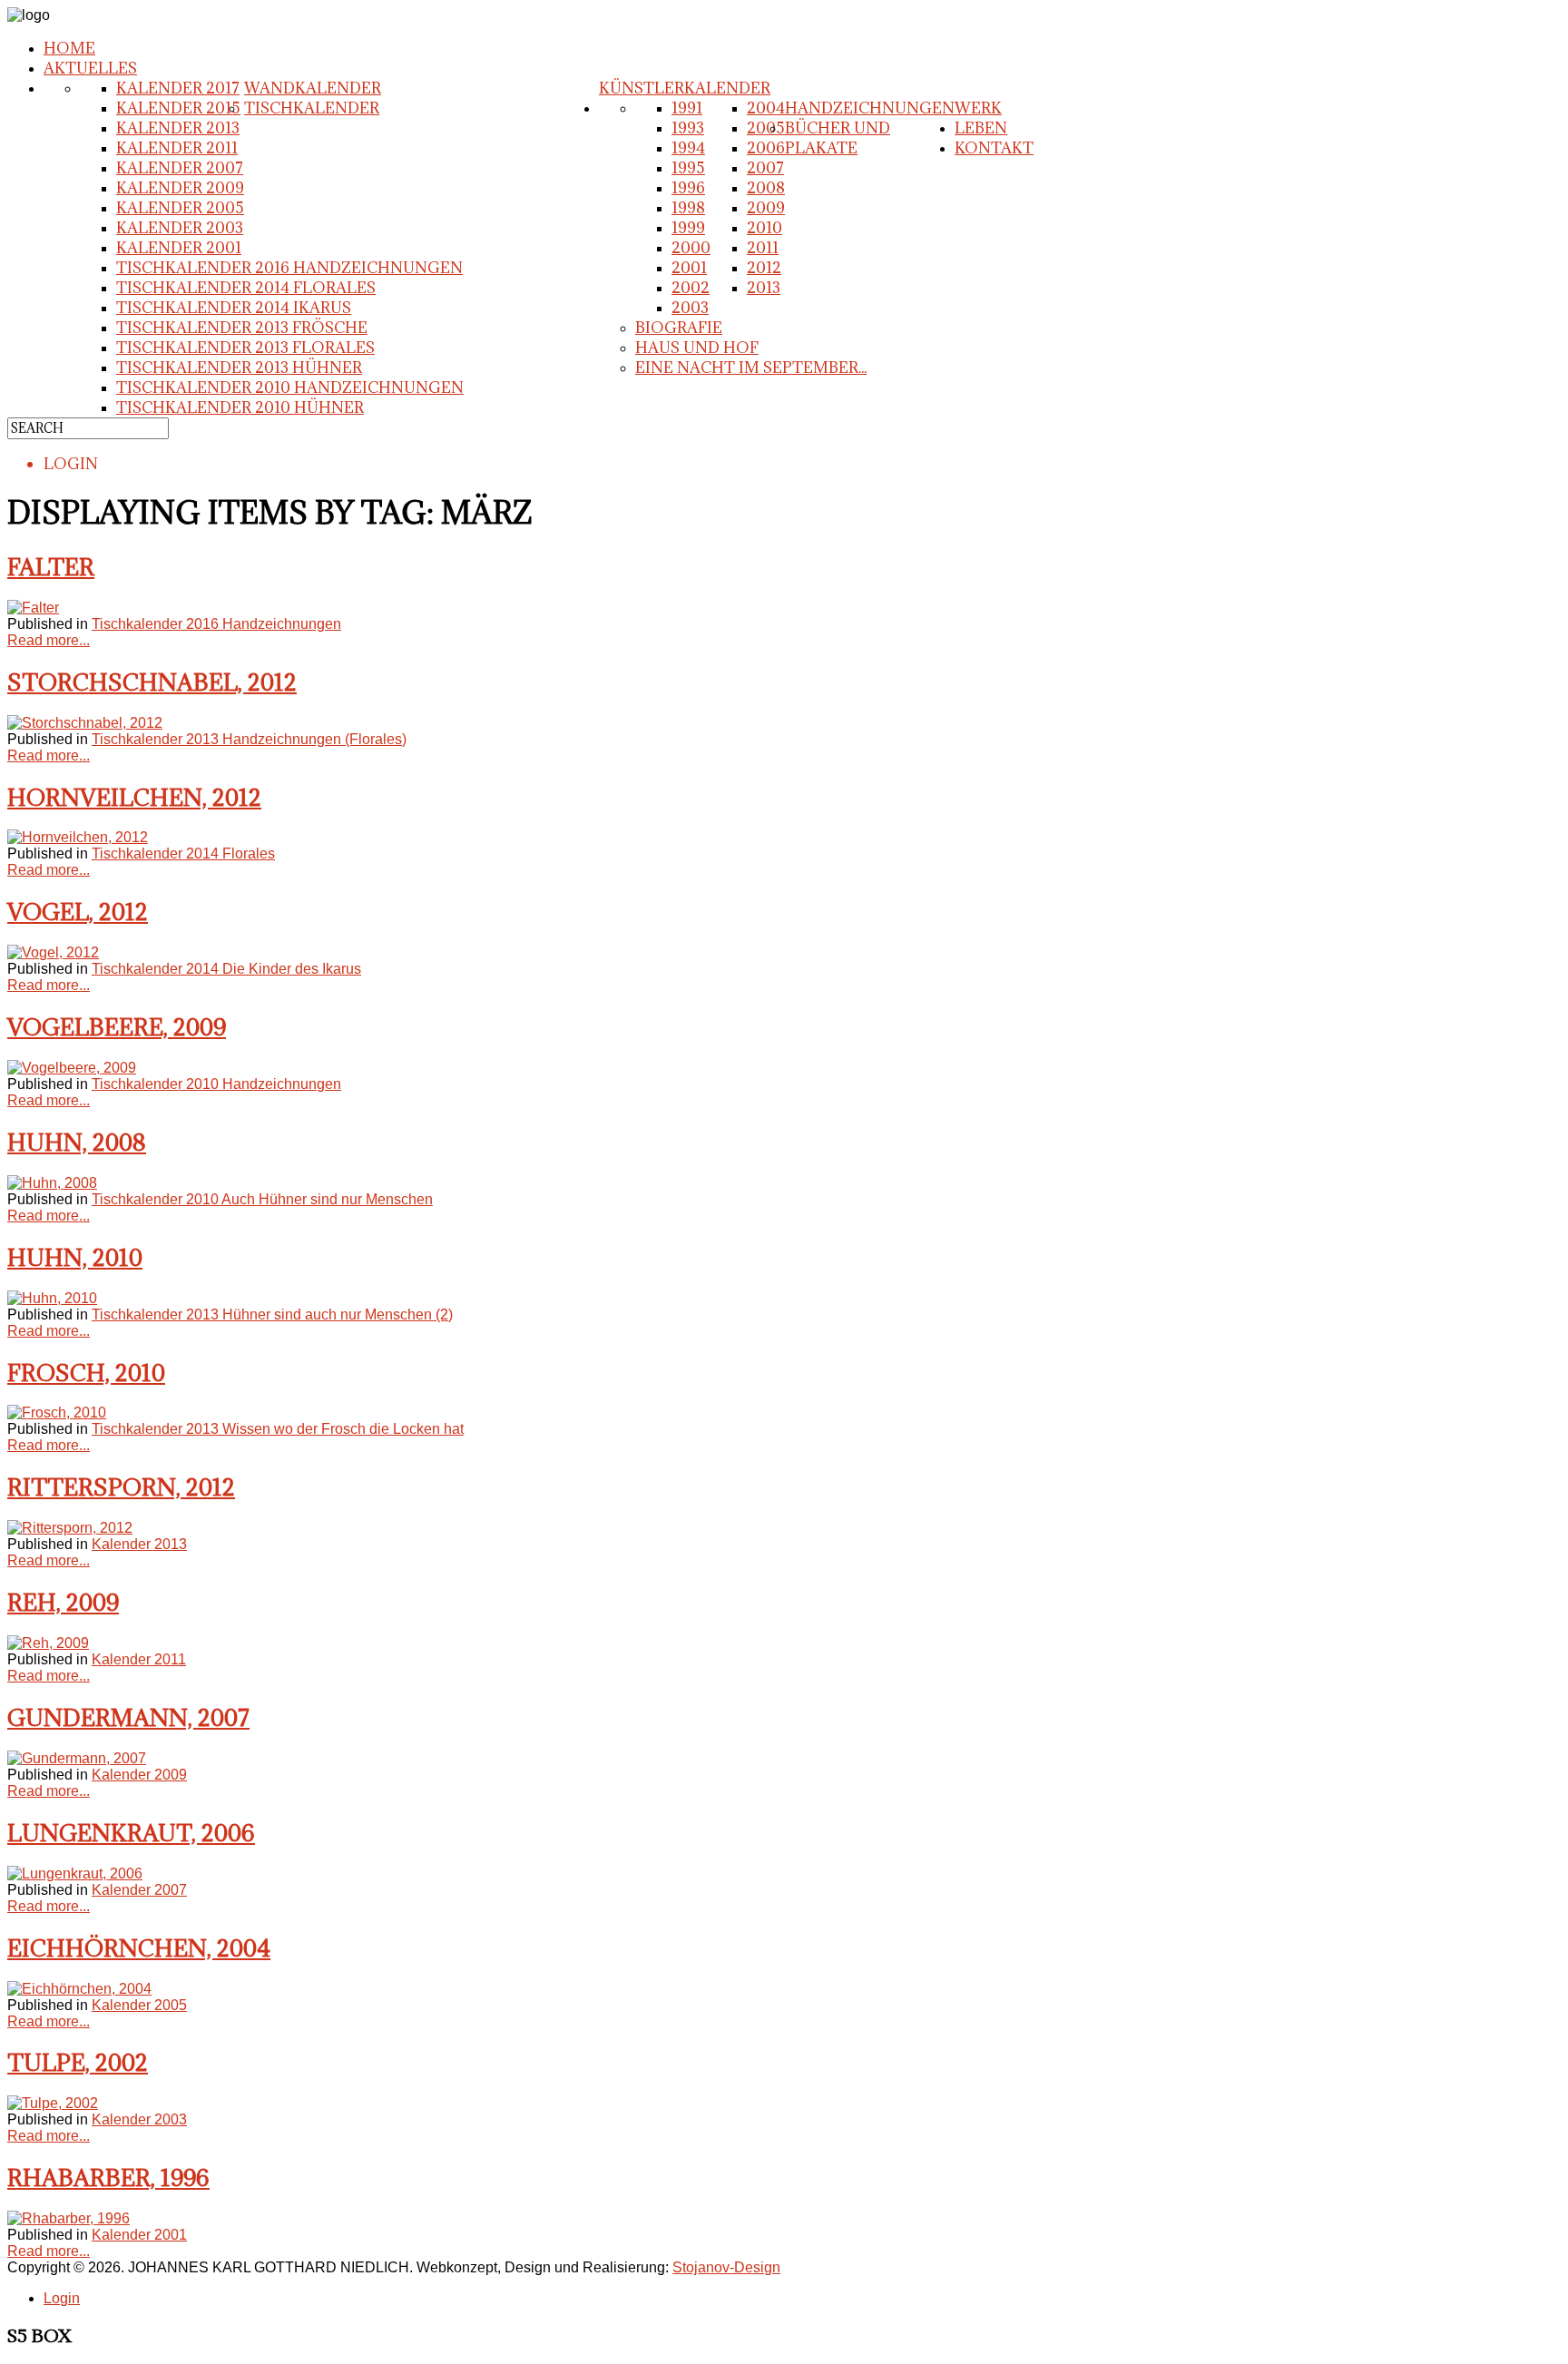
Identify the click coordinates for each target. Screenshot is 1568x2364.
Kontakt (994, 148)
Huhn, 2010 (75, 1257)
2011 (763, 248)
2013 (764, 288)
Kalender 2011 (177, 148)
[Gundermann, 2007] (77, 1758)
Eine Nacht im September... (751, 368)
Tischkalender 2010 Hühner (240, 407)
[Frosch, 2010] (57, 1413)
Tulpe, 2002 (78, 2062)
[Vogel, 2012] (53, 952)
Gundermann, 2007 (128, 1717)
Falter (51, 567)
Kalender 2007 (180, 168)
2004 (766, 108)
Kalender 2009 (180, 188)
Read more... (49, 640)
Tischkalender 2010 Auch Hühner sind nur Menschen (262, 1199)
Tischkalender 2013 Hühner (239, 368)
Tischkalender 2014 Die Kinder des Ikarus (226, 969)
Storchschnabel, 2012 (152, 682)
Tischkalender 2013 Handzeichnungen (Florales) (249, 739)
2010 (764, 228)
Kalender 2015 (178, 108)
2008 (766, 188)
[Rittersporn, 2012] (70, 1528)
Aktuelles (90, 68)
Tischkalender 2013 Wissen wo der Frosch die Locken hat (278, 1429)
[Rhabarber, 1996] (69, 2218)
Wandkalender (313, 88)
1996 (688, 188)
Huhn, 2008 (77, 1142)
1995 (688, 168)
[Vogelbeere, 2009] (72, 1068)
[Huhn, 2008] (52, 1183)
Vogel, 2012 (78, 912)
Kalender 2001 (179, 248)
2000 (691, 248)
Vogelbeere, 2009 (117, 1027)
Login (62, 2298)
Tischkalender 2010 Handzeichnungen (290, 387)
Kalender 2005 (180, 208)
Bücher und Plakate (838, 138)
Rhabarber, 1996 (108, 2178)
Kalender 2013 (178, 128)
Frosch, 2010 (86, 1373)
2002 (691, 288)
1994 (688, 148)
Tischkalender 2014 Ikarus (234, 308)
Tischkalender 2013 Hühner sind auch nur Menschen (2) (272, 1314)
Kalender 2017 (178, 88)
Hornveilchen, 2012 (134, 797)
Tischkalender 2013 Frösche (242, 328)
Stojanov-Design (726, 2267)
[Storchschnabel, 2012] (85, 723)
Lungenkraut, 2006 (131, 1833)
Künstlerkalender (685, 88)
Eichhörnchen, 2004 (139, 1948)
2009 (766, 208)
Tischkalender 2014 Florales (246, 288)
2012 (764, 268)
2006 (766, 148)
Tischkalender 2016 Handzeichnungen (289, 268)
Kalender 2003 (180, 228)
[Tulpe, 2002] (53, 2103)
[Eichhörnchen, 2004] (79, 1989)
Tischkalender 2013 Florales (245, 348)
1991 (687, 108)
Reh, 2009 (63, 1602)
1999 (688, 228)
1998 (688, 208)
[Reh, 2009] (48, 1643)
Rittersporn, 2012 (121, 1487)
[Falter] (33, 608)
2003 (690, 308)
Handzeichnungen (870, 108)
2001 (689, 268)
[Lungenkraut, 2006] (75, 1874)
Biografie (679, 328)
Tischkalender (312, 108)
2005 (766, 128)
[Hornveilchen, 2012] (78, 837)
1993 (688, 128)
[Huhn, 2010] (52, 1298)
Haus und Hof (697, 348)
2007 (765, 168)
